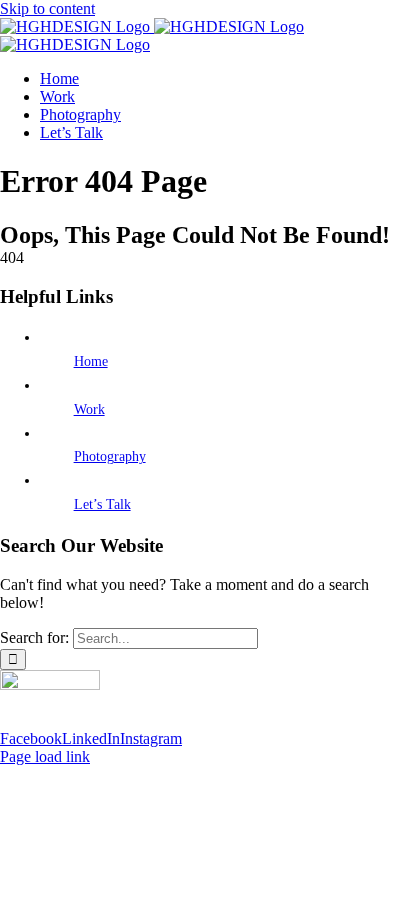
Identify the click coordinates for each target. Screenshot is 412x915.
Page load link (45, 756)
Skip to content (47, 8)
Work (89, 409)
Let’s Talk (102, 504)
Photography (110, 456)
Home (91, 361)
